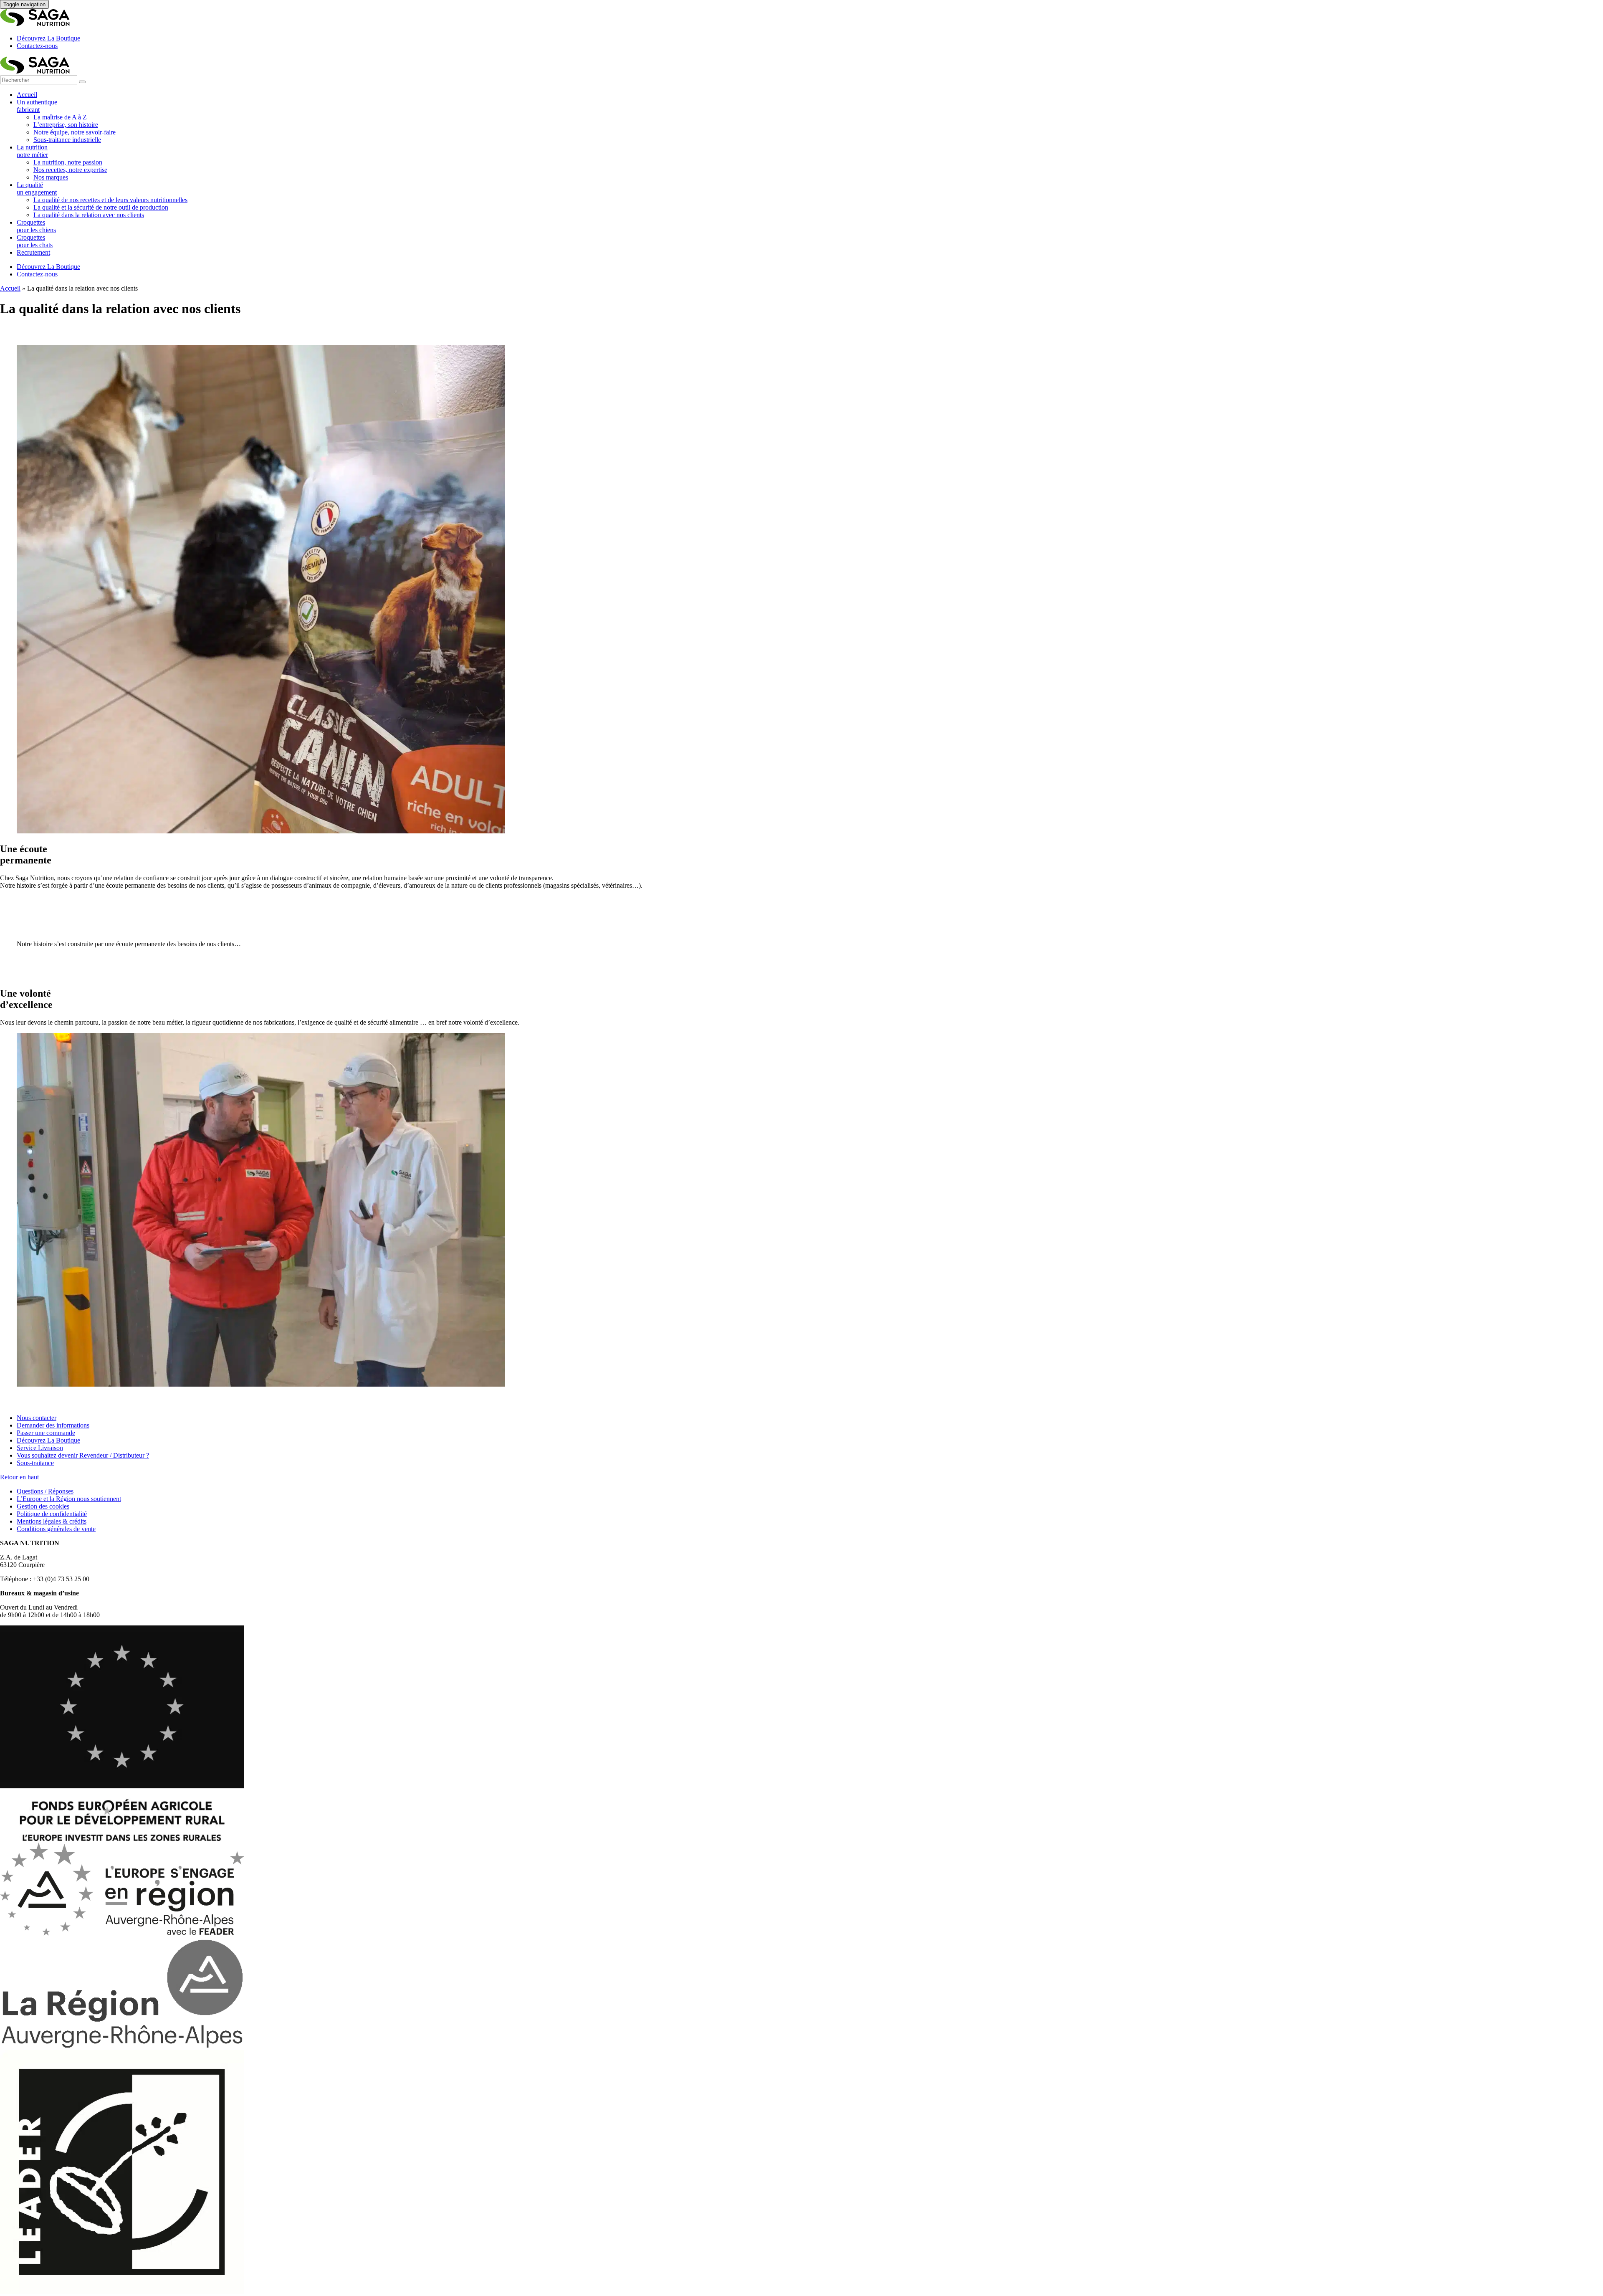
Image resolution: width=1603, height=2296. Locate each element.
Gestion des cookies (43, 1506)
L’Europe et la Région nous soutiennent (69, 1499)
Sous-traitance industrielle (67, 140)
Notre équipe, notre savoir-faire (75, 132)
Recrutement (33, 252)
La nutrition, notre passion (68, 162)
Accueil (27, 95)
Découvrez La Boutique (48, 38)
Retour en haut (19, 1477)
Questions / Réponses (45, 1491)
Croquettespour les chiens (36, 226)
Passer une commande (46, 1433)
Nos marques (51, 177)
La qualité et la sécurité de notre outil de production (101, 207)
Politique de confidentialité (52, 1514)
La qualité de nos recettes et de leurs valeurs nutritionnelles (110, 200)
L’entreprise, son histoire (66, 125)
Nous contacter (37, 1418)
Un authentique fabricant (37, 106)
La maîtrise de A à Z (60, 117)
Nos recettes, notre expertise (70, 170)
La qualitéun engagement (37, 189)
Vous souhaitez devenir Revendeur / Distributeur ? (83, 1455)
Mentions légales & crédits (52, 1521)
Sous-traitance (35, 1463)
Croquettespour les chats (35, 241)
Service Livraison (40, 1448)
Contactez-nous (37, 46)
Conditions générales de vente (56, 1529)
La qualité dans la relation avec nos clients (89, 215)
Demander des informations (53, 1425)
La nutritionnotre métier (32, 151)
